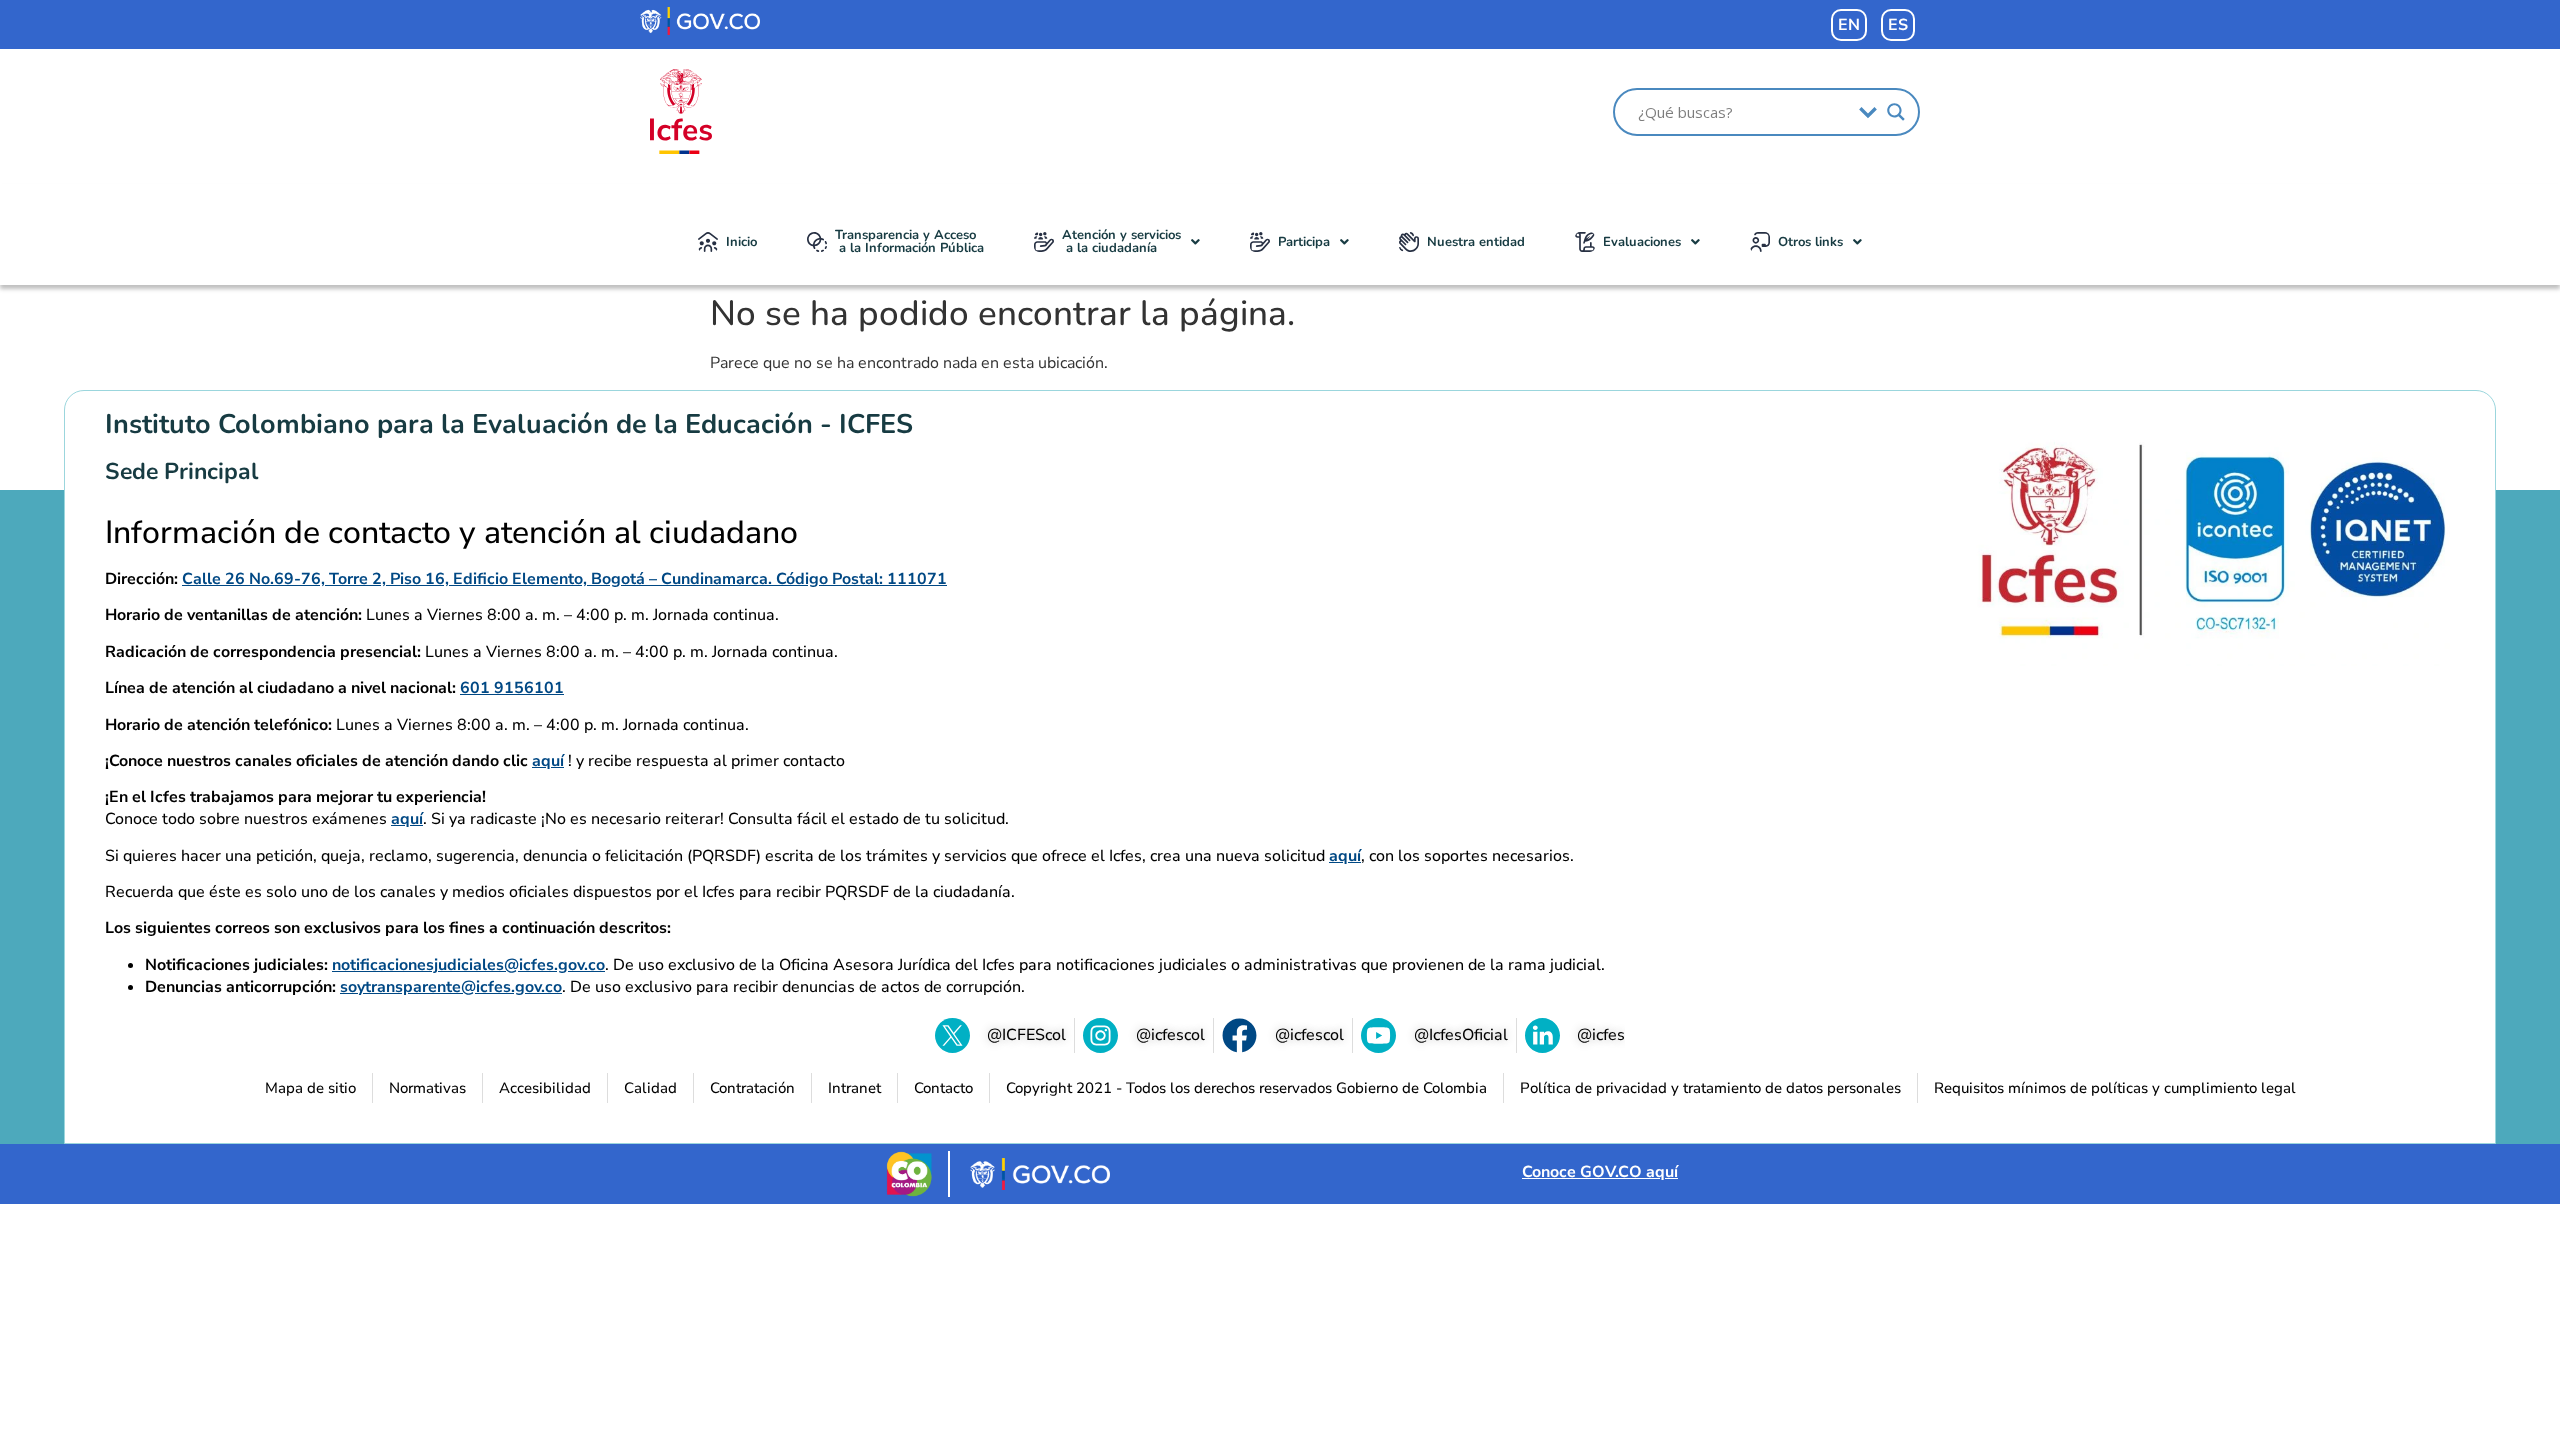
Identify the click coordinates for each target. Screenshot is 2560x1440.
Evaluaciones (1642, 242)
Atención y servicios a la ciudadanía (1121, 241)
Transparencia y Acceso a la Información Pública (909, 241)
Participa (1304, 242)
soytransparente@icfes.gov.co (451, 987)
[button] (1117, 242)
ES (1898, 25)
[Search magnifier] (1896, 112)
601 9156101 (512, 688)
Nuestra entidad (1476, 242)
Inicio (741, 242)
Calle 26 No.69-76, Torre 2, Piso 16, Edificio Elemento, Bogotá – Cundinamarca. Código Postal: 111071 (564, 579)
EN (1849, 25)
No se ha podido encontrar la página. (1002, 314)
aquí (548, 761)
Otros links (1810, 242)
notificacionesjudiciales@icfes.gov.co (468, 965)
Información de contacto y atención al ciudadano (451, 533)
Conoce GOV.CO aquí (1600, 1172)
